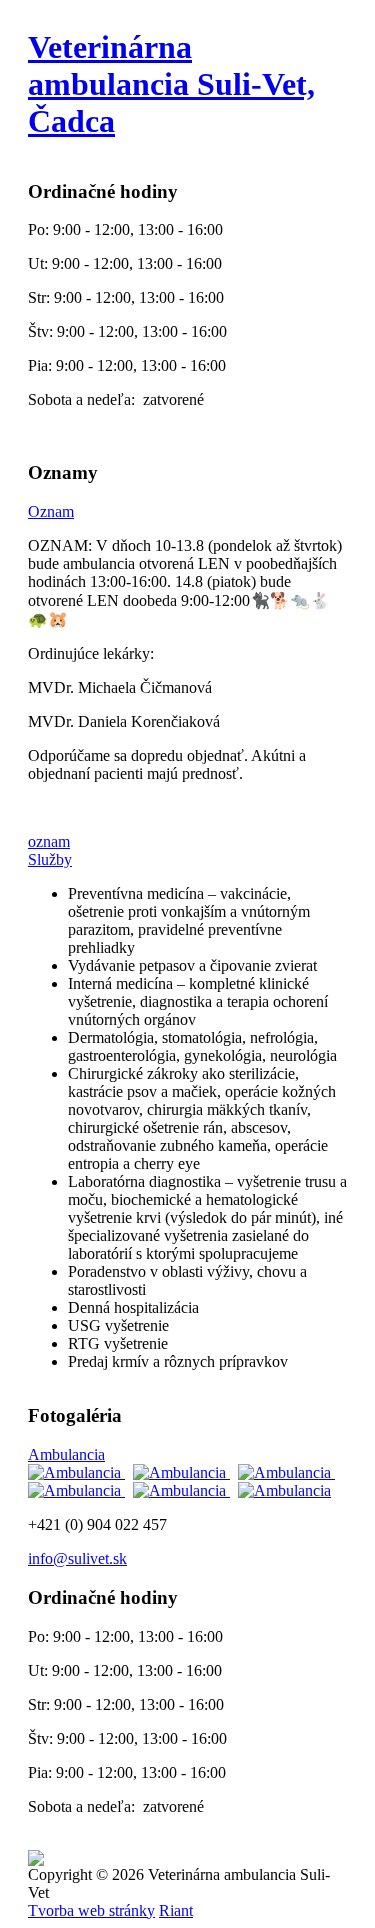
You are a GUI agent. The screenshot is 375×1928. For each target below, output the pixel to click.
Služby (50, 859)
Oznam (51, 511)
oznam (49, 841)
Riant (176, 1910)
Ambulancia (66, 1454)
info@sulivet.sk (77, 1558)
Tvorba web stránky (91, 1910)
